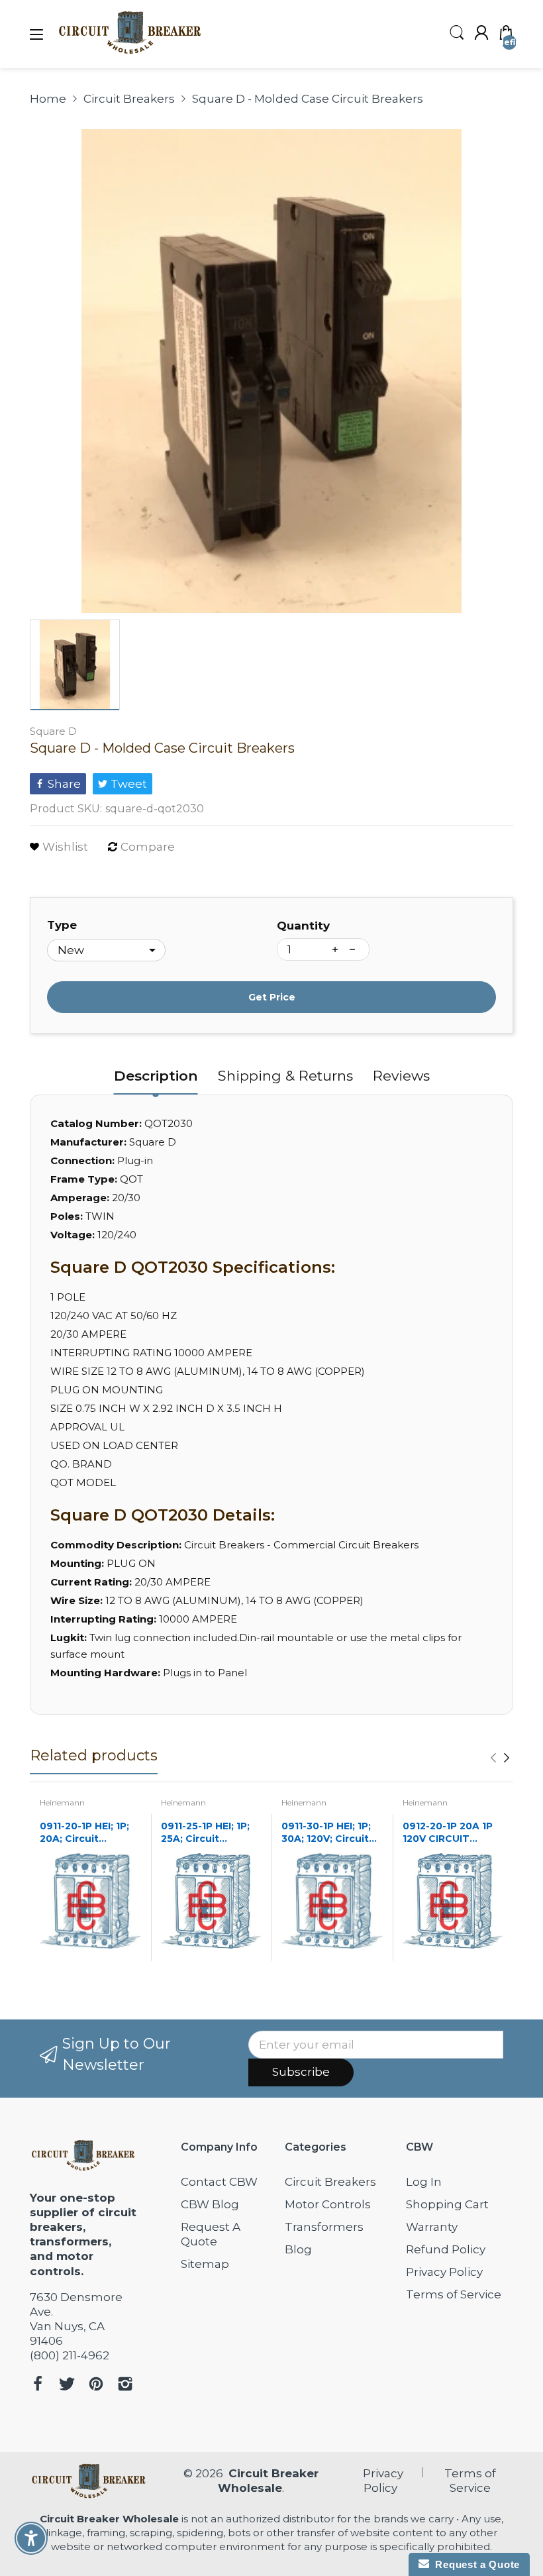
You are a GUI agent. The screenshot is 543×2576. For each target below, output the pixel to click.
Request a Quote (474, 2564)
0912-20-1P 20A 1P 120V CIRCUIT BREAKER (448, 1833)
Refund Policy (446, 2249)
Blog (298, 2249)
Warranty (432, 2227)
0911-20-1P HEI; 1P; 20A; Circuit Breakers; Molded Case (84, 1833)
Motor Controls (328, 2204)
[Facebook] (38, 2386)
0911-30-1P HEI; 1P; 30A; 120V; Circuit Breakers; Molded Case (326, 1833)
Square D (53, 731)
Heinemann (62, 1802)
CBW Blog (210, 2204)
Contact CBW (219, 2182)
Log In (424, 2182)
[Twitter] (67, 2386)
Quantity (303, 926)
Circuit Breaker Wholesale (109, 2519)
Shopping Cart (447, 2204)
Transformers (324, 2227)
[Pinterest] (96, 2386)
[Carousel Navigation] (500, 1758)
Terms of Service (454, 2294)
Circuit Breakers (330, 2182)
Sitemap (205, 2264)
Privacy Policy (444, 2272)
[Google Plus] (125, 2386)
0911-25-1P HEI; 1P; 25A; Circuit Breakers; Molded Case (205, 1833)
